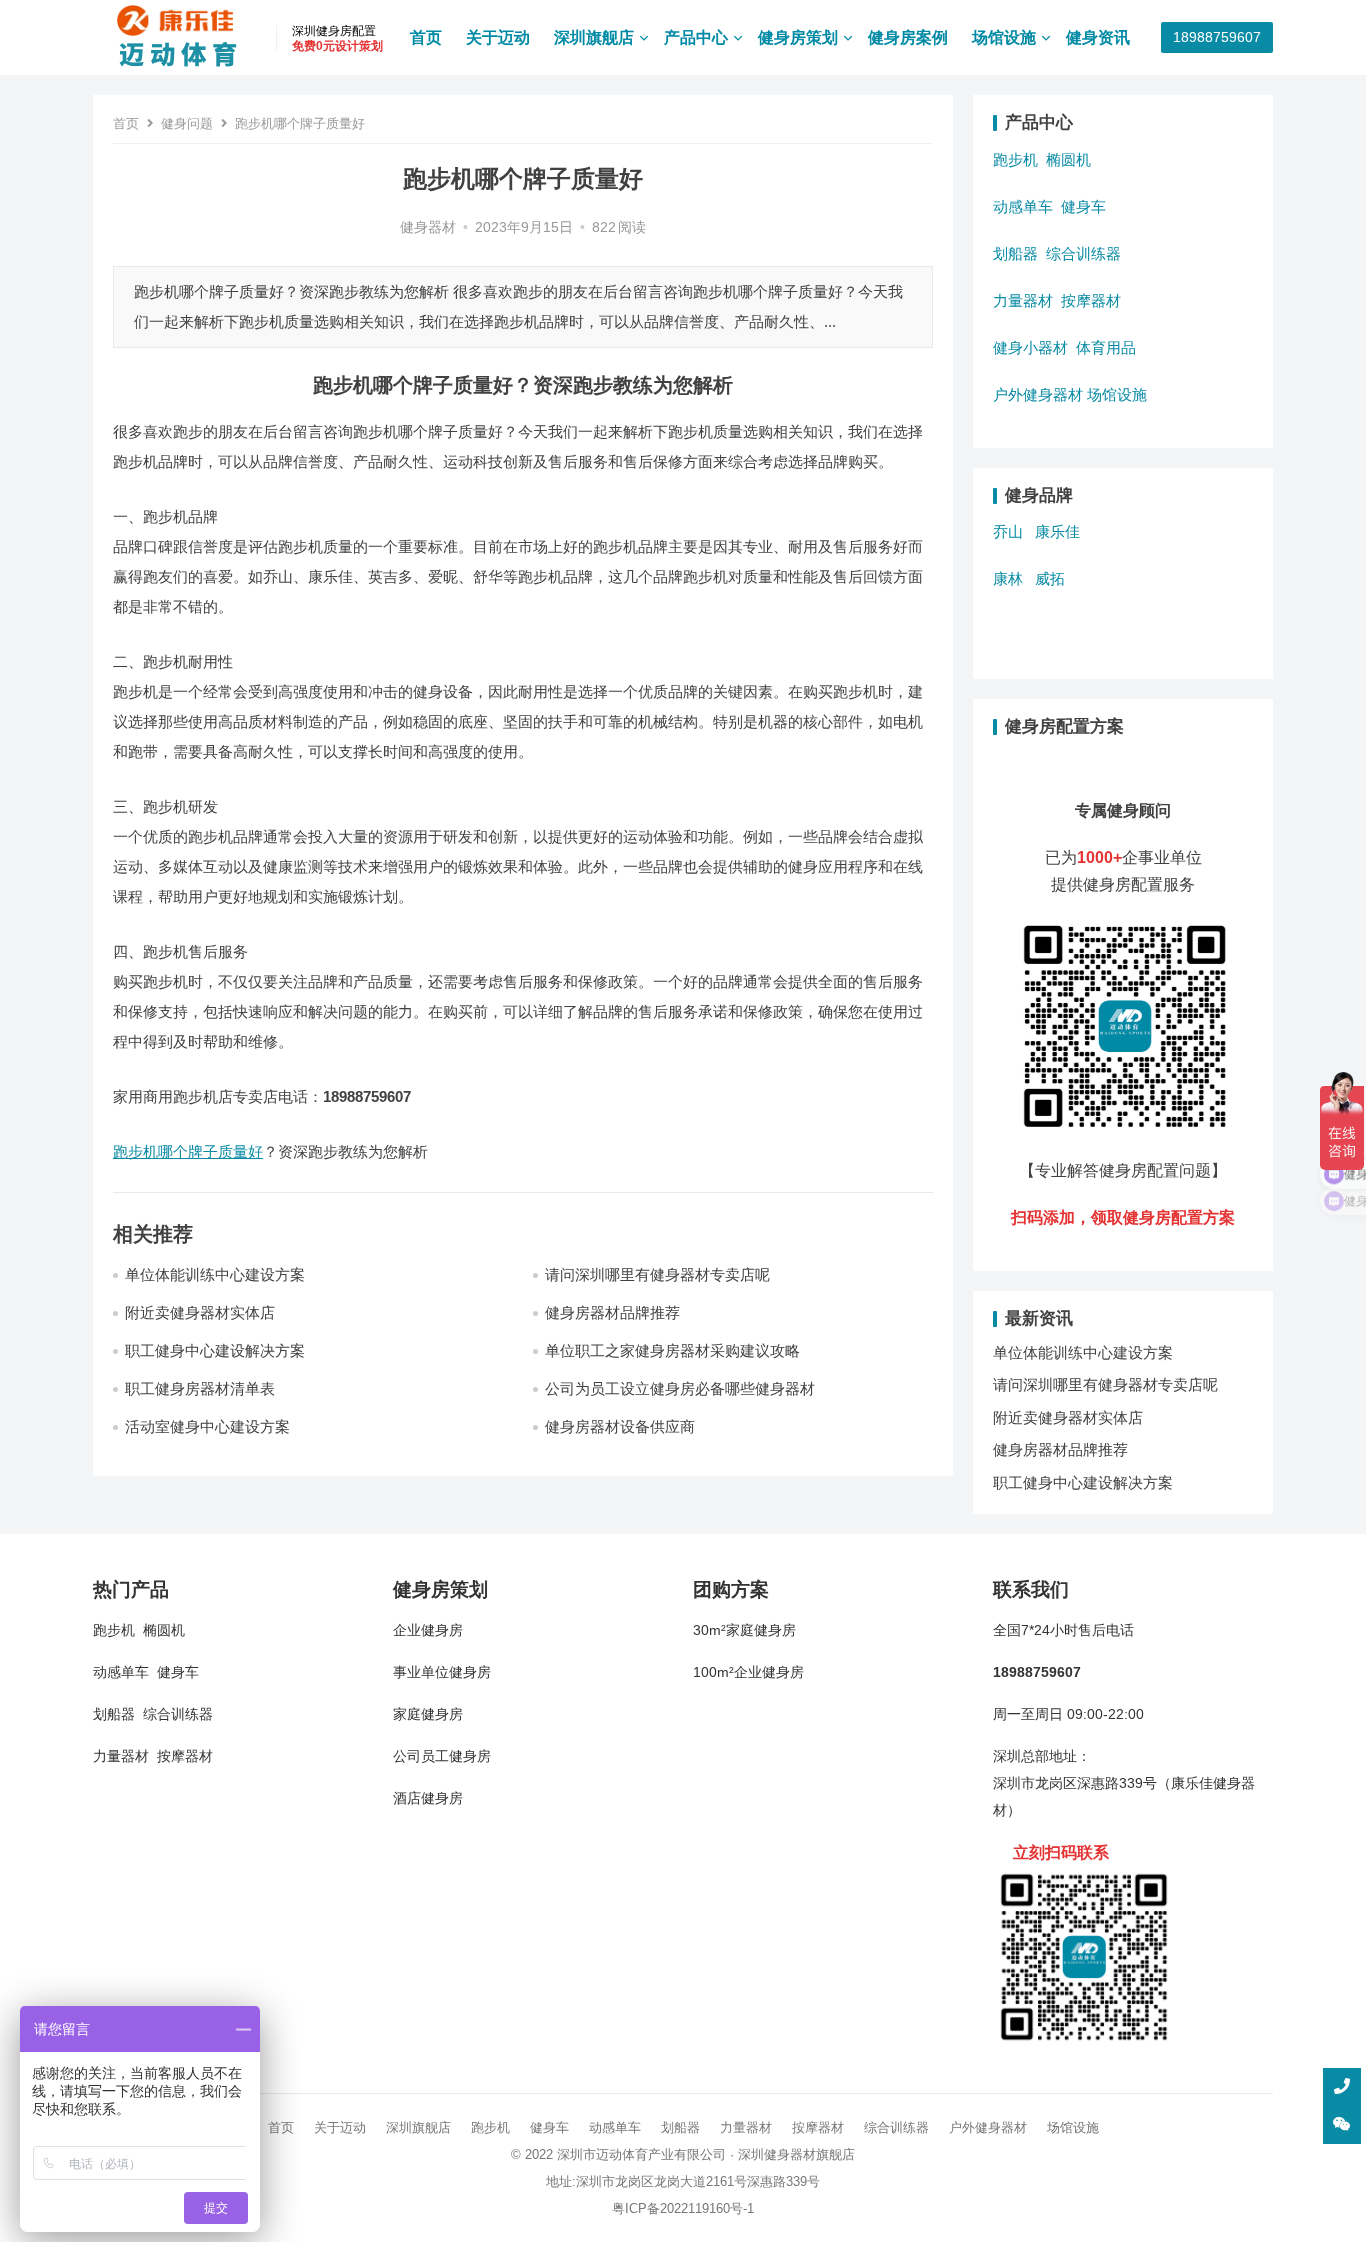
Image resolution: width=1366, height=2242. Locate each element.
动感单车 (1023, 206)
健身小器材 (1030, 347)
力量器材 (1023, 300)
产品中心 (696, 37)
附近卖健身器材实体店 (200, 1312)
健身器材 (428, 227)
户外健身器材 (1038, 394)
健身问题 (187, 123)
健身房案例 (908, 37)
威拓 (1050, 578)
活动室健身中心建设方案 (207, 1426)
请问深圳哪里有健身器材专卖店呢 (657, 1274)
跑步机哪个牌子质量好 (188, 1151)
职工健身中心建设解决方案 (215, 1350)
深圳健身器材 (777, 2154)
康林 (1008, 578)
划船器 (1015, 253)
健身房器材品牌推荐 (612, 1312)
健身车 (1083, 206)
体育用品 (1106, 347)
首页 (426, 37)
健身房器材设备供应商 (620, 1426)
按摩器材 (1091, 300)
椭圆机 (1068, 159)
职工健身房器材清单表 (200, 1388)
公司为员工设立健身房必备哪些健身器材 (680, 1388)
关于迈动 (498, 37)
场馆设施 (1004, 37)
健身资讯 (1098, 37)
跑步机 (1015, 159)
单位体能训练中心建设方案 (215, 1274)
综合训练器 (1083, 253)
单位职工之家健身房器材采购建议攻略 (672, 1350)
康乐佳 (1057, 531)
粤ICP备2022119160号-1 (683, 2208)
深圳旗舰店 (594, 37)
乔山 (1008, 531)
